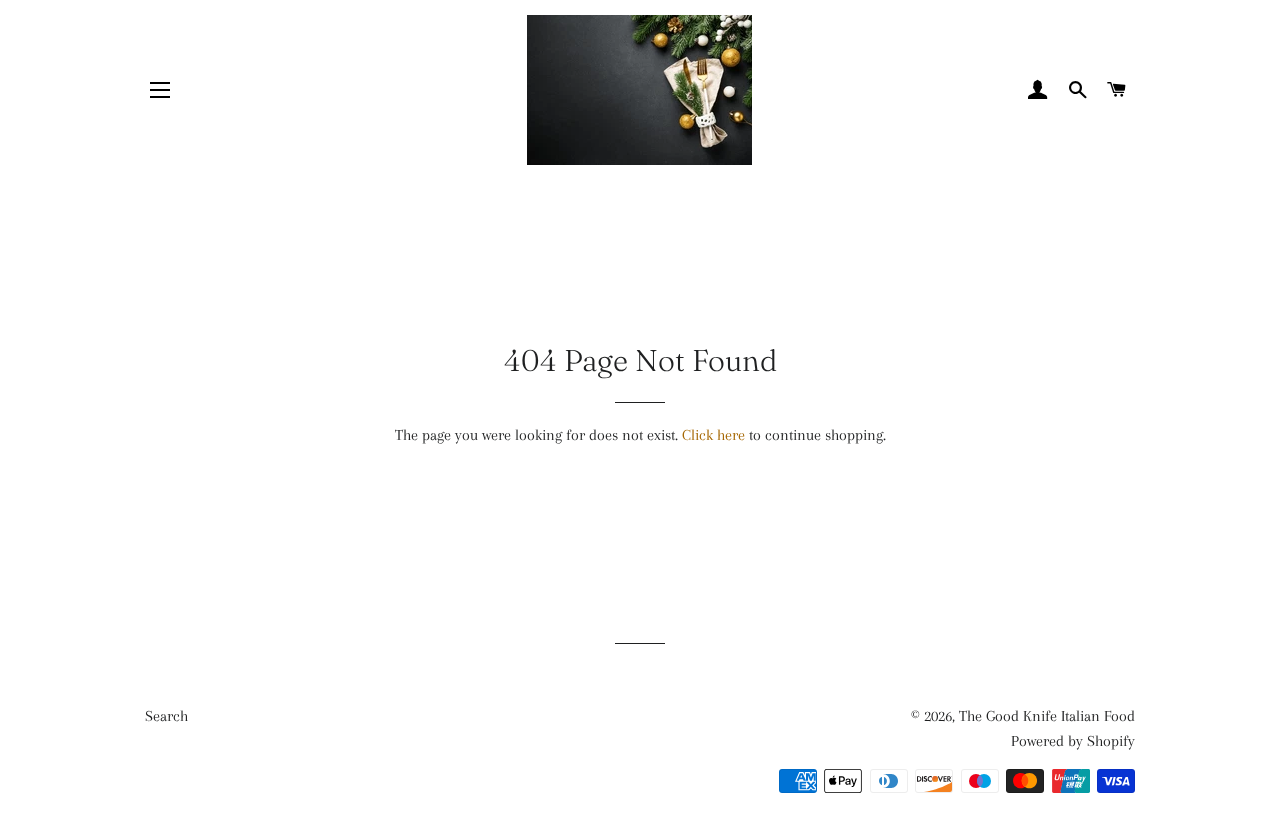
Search (166, 716)
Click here (713, 435)
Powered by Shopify (1073, 741)
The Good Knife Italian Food (1047, 716)
